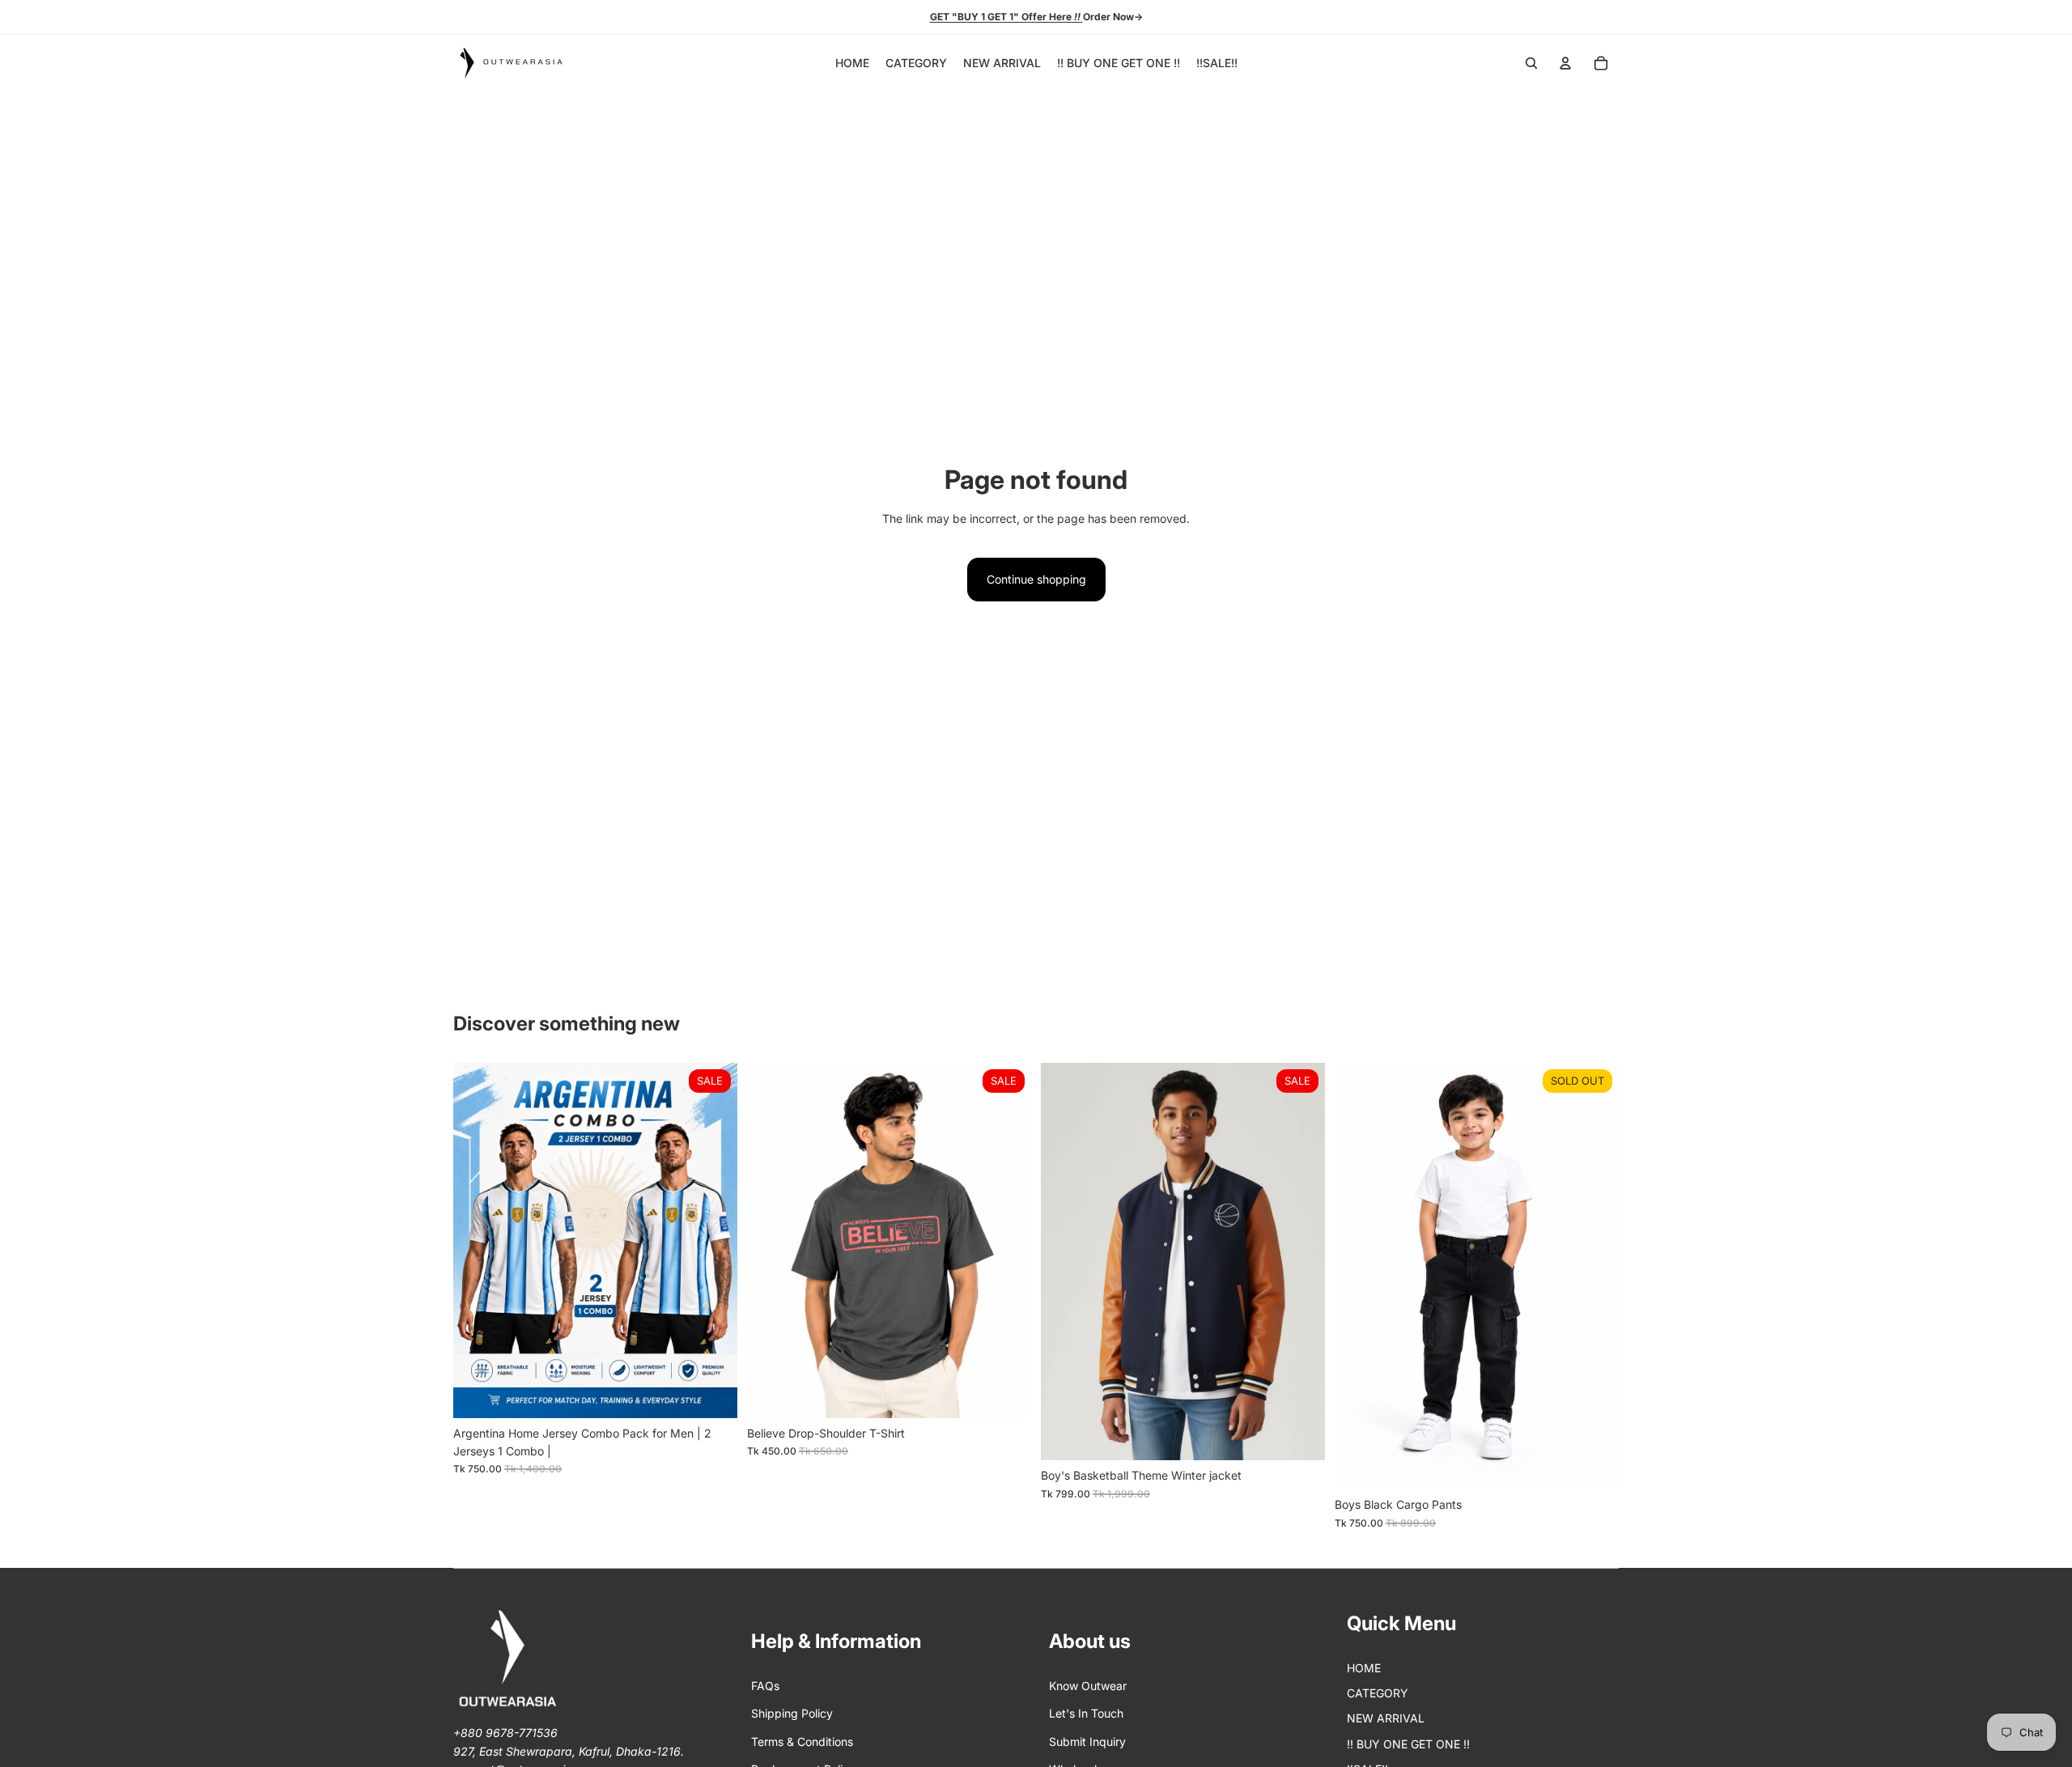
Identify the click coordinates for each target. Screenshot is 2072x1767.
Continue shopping (1036, 579)
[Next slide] (713, 1240)
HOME (1364, 1668)
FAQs (765, 1686)
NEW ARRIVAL (1386, 1718)
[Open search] (1531, 63)
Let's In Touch (1086, 1713)
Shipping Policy (792, 1713)
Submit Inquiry (1087, 1742)
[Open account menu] (1565, 63)
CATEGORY (1378, 1693)
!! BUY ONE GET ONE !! (1408, 1744)
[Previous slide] (478, 1240)
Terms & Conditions (802, 1742)
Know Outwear (1088, 1686)
